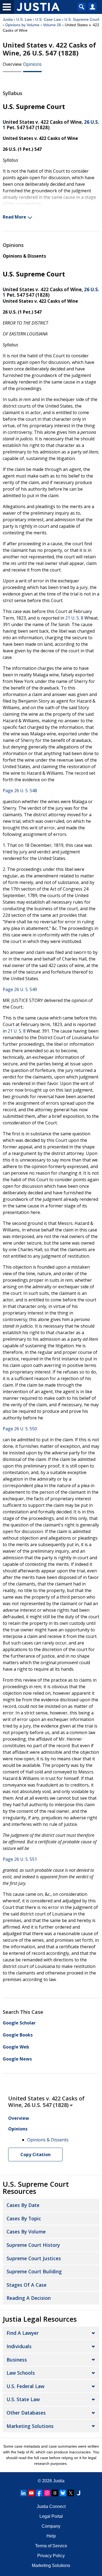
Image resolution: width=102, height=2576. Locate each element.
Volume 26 (52, 25)
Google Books (18, 2035)
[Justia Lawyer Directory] (79, 2493)
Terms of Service (51, 2546)
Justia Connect (51, 2506)
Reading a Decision (29, 2298)
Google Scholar (19, 2023)
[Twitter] (71, 2493)
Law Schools (21, 2373)
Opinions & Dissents (24, 256)
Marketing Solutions (30, 2426)
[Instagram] (47, 2493)
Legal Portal (51, 2516)
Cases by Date (23, 2205)
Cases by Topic (24, 2218)
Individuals (19, 2346)
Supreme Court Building (34, 2271)
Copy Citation (35, 2154)
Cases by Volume (26, 2232)
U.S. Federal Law (25, 2386)
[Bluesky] (63, 2493)
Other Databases (26, 2413)
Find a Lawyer (23, 2333)
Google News (17, 2059)
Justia (8, 19)
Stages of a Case (27, 2285)
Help (51, 2536)
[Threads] (55, 2493)
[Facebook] (39, 2493)
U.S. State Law (23, 2399)
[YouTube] (31, 2493)
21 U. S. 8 (74, 618)
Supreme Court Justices (34, 2258)
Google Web (16, 2047)
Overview (12, 64)
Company (51, 2526)
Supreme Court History (33, 2245)
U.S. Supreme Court (82, 19)
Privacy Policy (51, 2556)
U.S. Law (24, 19)
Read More (14, 217)
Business (17, 2360)
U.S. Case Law (48, 19)
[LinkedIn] (23, 2493)
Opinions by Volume (22, 25)
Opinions (32, 64)
